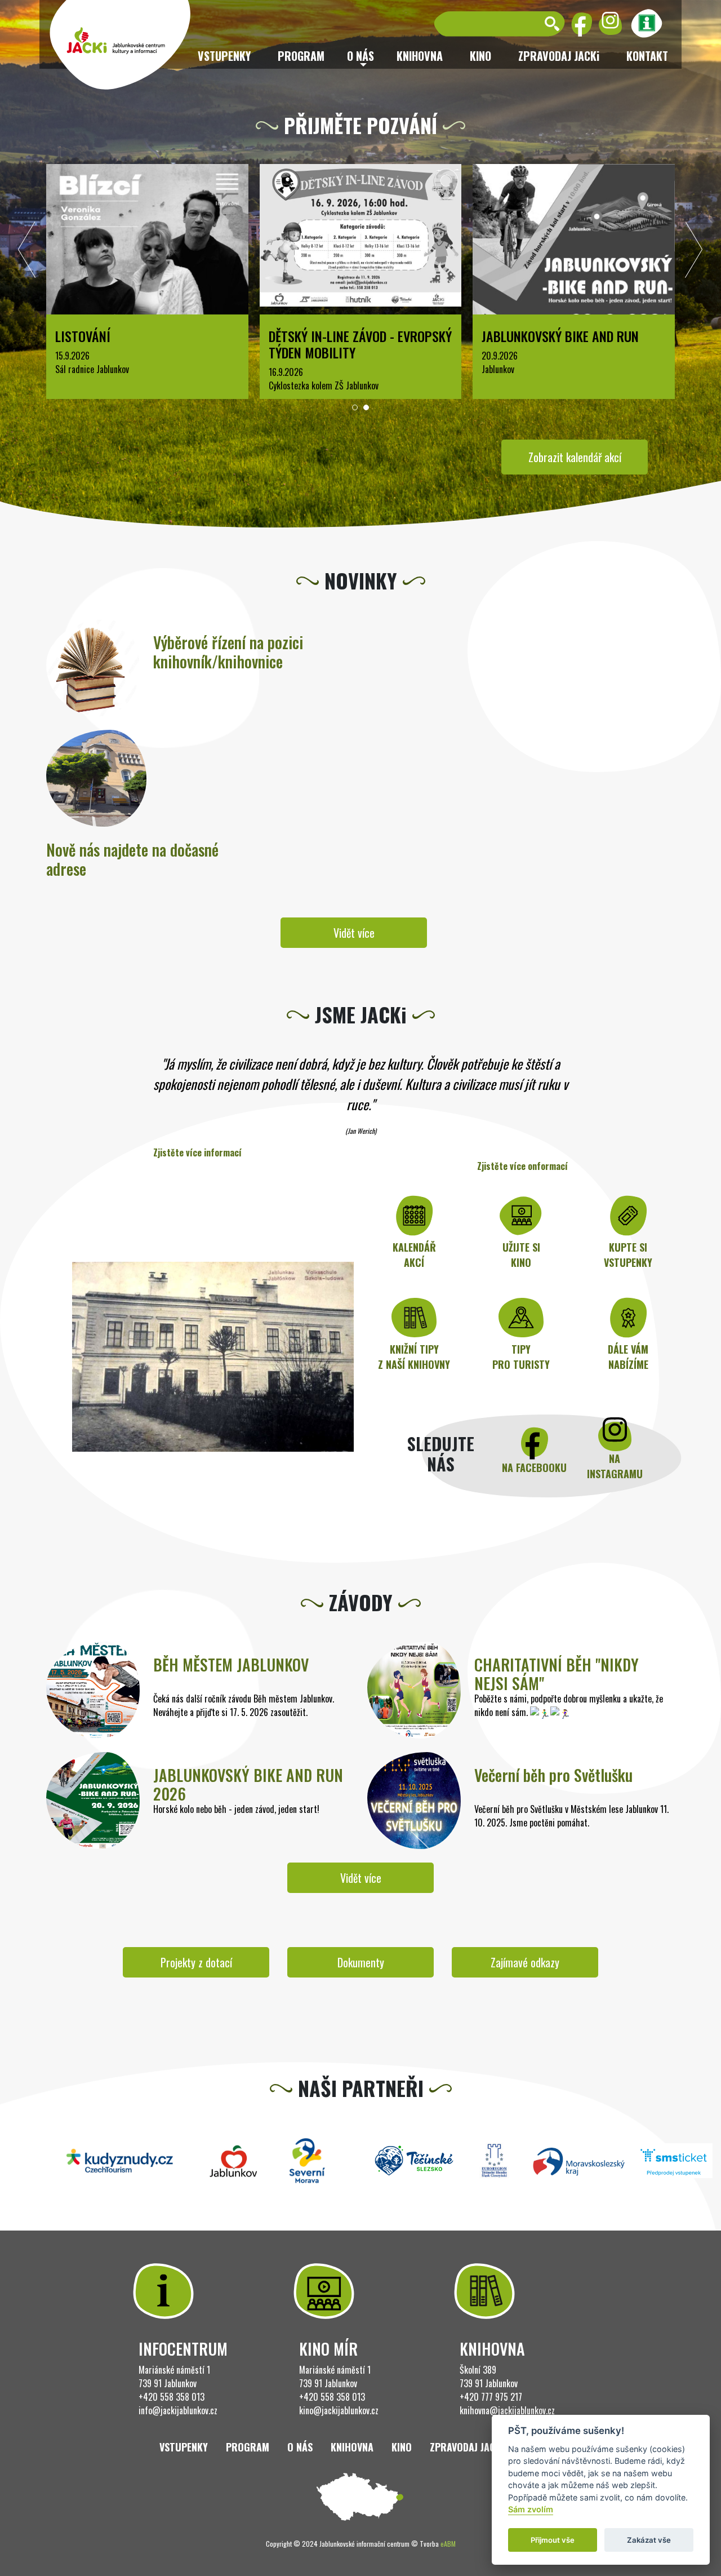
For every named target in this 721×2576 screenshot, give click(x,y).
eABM (448, 2544)
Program (301, 56)
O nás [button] (360, 56)
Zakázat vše (649, 2540)
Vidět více (354, 933)
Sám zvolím (531, 2510)
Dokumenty (361, 1962)
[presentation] (27, 252)
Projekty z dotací (196, 1962)
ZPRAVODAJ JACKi (559, 56)
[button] (355, 407)
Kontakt (647, 56)
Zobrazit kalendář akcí (575, 457)
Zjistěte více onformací (522, 1166)
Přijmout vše (553, 2540)
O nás (300, 2447)
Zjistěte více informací (197, 1152)
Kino (480, 56)
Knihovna (420, 56)
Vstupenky (224, 56)
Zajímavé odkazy (525, 1962)
